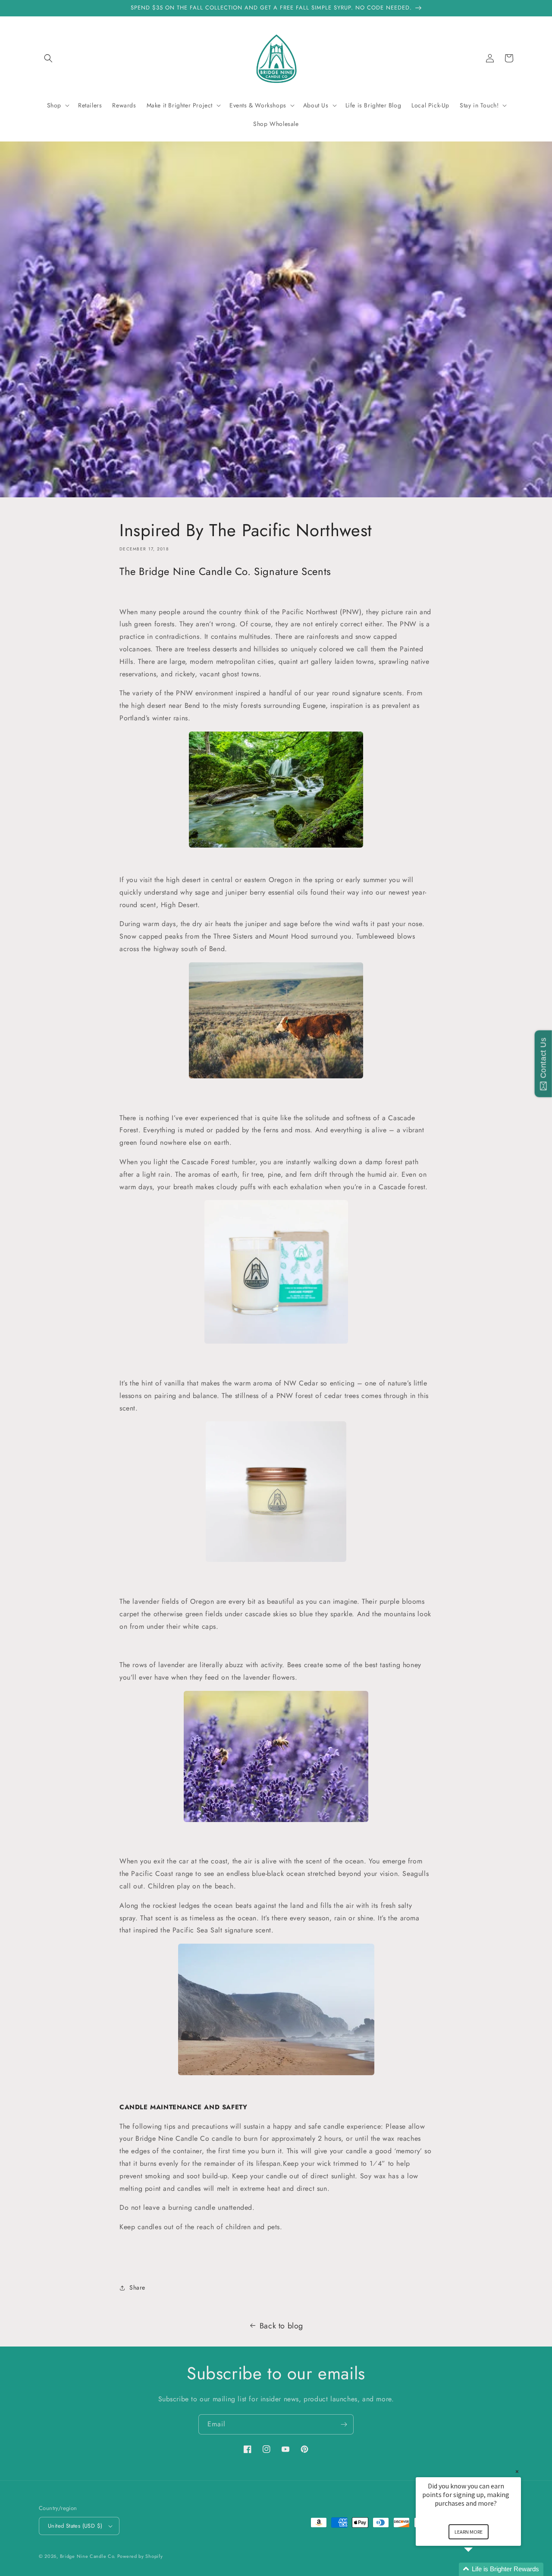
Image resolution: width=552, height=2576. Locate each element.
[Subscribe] (344, 2424)
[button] (48, 58)
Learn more (469, 2532)
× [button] (517, 2471)
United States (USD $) (75, 2526)
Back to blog (281, 2326)
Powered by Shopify (140, 2556)
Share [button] (137, 2287)
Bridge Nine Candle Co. (89, 2556)
